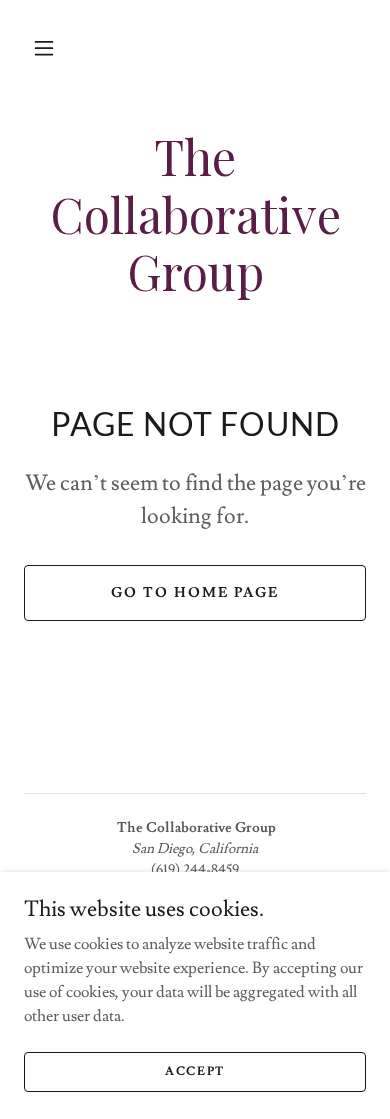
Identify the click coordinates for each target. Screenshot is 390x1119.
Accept (195, 1071)
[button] (44, 48)
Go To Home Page (195, 593)
